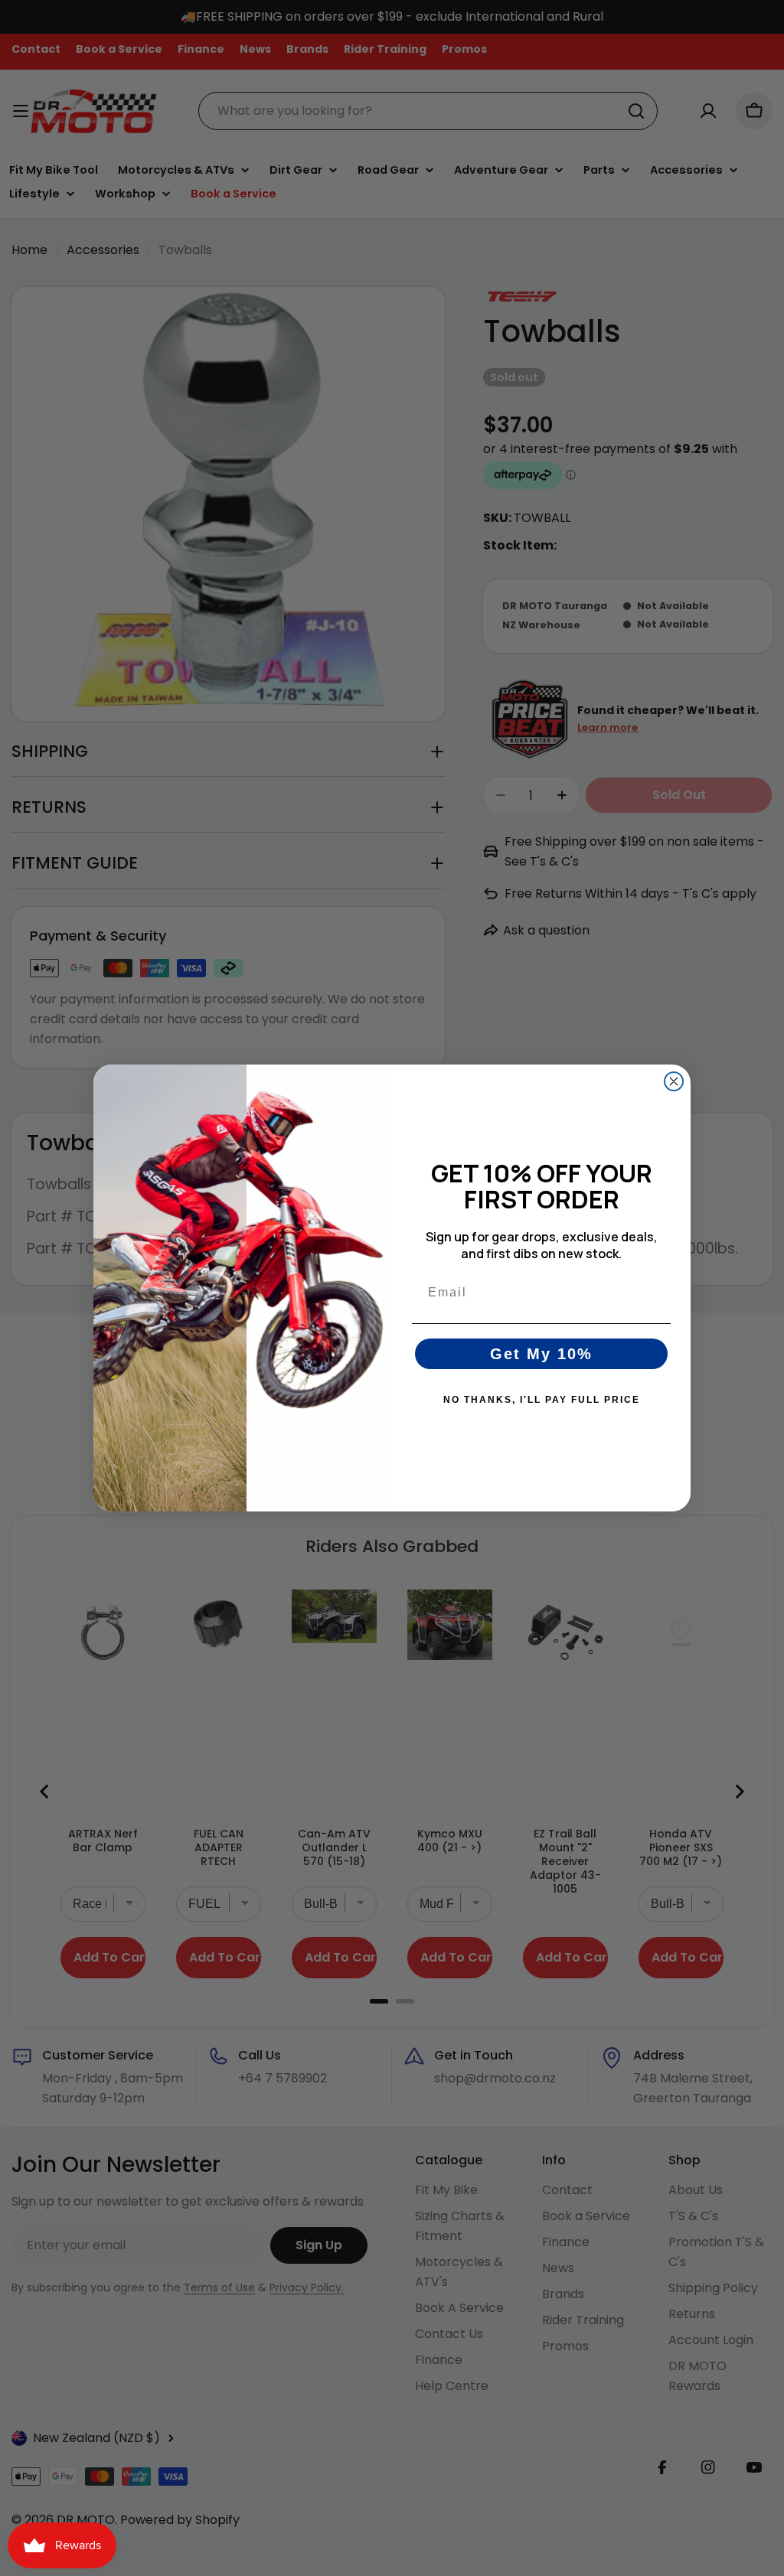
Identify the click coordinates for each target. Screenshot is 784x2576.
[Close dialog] (674, 1081)
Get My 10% (541, 1354)
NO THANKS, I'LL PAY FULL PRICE (542, 1400)
